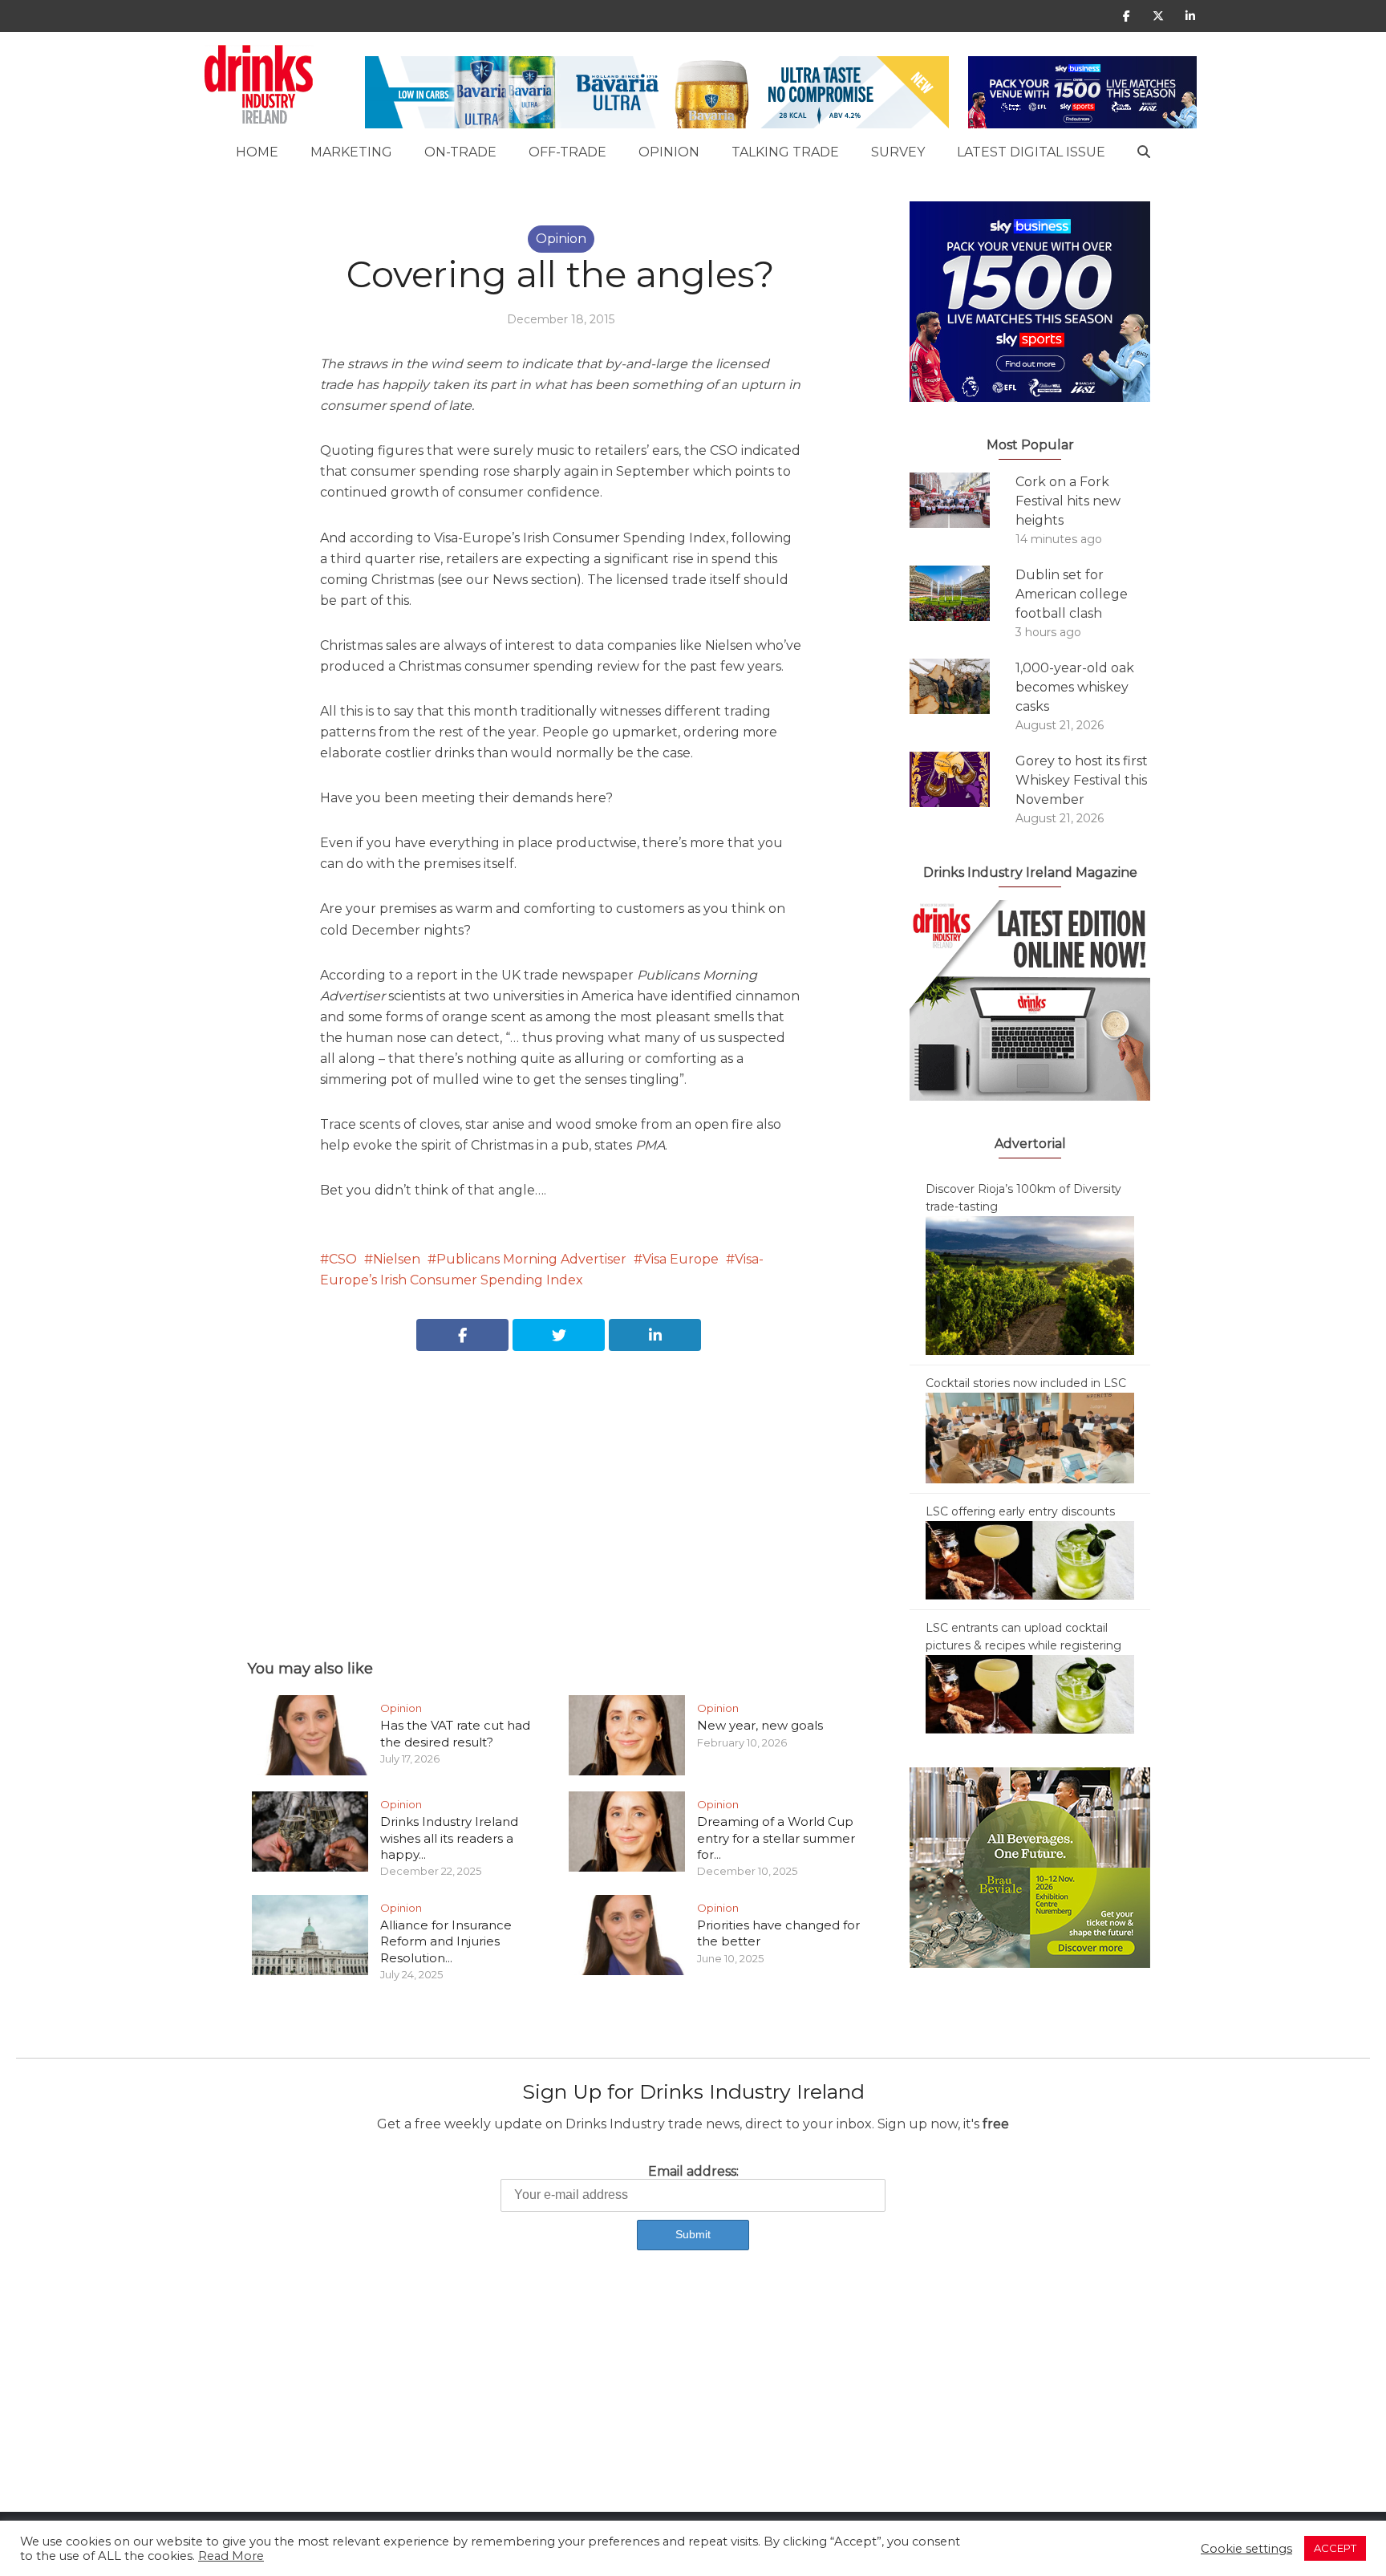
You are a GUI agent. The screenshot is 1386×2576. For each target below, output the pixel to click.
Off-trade (567, 152)
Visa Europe (681, 1259)
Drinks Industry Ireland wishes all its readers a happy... (449, 1838)
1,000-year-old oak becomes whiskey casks (1075, 687)
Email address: (693, 2171)
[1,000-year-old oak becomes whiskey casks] (962, 686)
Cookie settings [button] (1246, 2549)
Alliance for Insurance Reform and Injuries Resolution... (446, 1941)
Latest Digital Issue (1031, 152)
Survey (898, 152)
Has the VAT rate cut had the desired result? (455, 1733)
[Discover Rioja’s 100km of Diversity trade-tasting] (1030, 1284)
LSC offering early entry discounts (1020, 1511)
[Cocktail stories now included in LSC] (1030, 1437)
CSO (343, 1259)
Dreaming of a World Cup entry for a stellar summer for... (776, 1838)
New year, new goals (760, 1725)
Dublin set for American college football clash (1072, 594)
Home (257, 152)
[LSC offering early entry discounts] (1030, 1560)
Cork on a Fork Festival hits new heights (1068, 501)
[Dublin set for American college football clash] (962, 593)
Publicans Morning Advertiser (531, 1259)
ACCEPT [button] (1335, 2548)
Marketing (351, 152)
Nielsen (397, 1259)
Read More (231, 2556)
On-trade (460, 152)
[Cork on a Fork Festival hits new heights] (962, 500)
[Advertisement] (561, 1487)
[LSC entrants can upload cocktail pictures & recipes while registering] (1030, 1694)
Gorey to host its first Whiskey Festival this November (1082, 780)
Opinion (669, 152)
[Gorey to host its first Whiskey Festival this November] (962, 779)
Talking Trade (785, 152)
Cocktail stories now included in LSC (1026, 1383)
